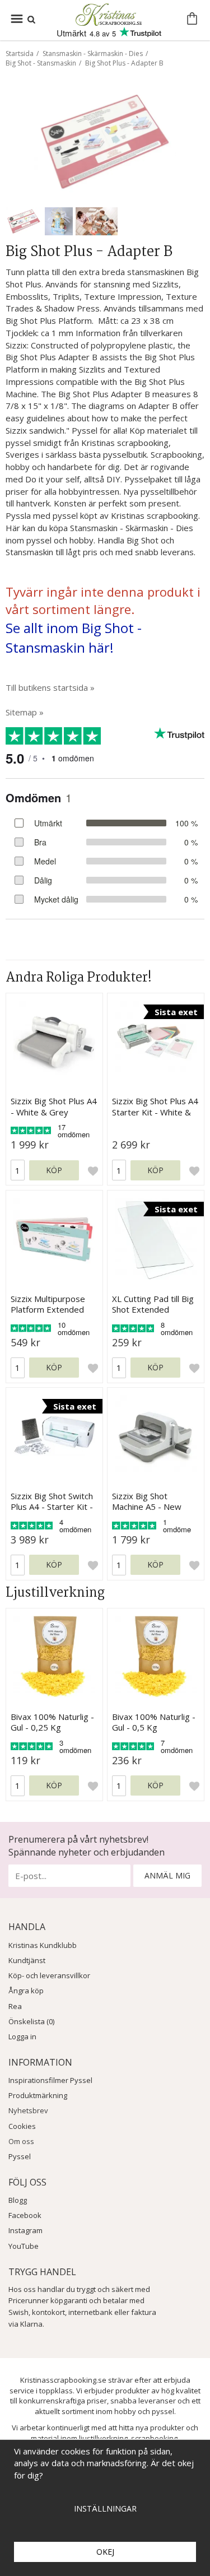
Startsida (20, 54)
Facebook (25, 2215)
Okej (105, 2552)
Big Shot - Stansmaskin (41, 63)
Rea (15, 2006)
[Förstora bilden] (105, 140)
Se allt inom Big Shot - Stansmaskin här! (74, 638)
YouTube (24, 2246)
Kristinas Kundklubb (43, 1945)
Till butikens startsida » (50, 687)
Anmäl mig (167, 1875)
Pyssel (20, 2156)
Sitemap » (25, 712)
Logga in (22, 2036)
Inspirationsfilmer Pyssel (50, 2080)
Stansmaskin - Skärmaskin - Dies (93, 54)
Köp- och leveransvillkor (49, 1975)
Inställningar (105, 2508)
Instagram (25, 2230)
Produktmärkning (38, 2095)
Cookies (22, 2126)
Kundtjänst (27, 1960)
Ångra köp (26, 1991)
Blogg (18, 2200)
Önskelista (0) (31, 2021)
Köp (54, 1170)
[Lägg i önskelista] (93, 1170)
